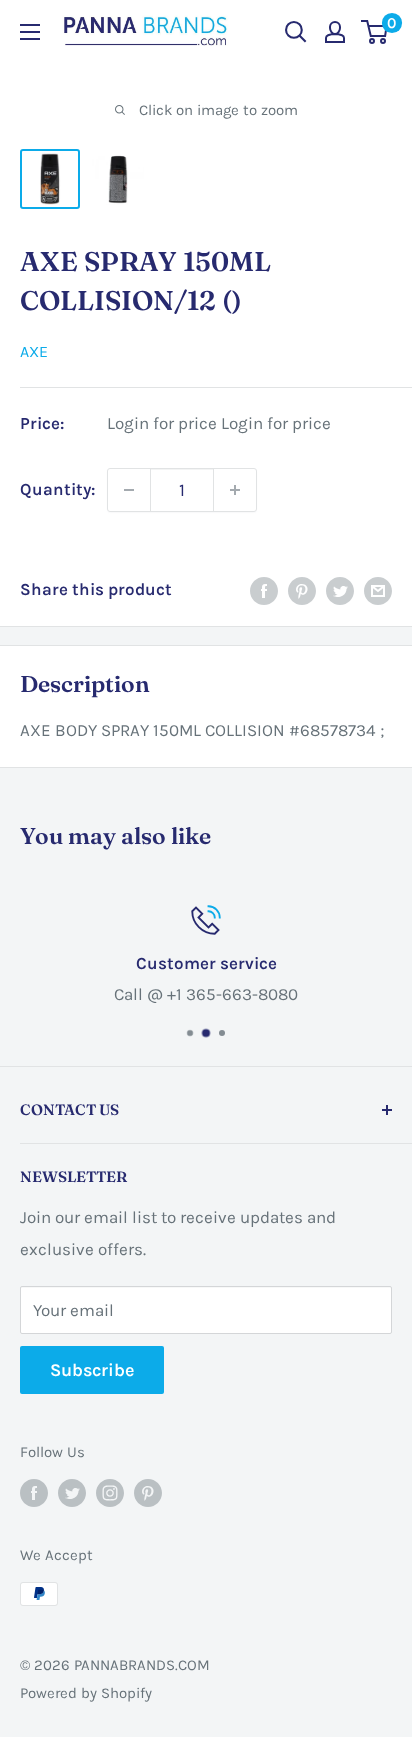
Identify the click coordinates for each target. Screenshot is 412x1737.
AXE (34, 351)
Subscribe (92, 1370)
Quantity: (57, 489)
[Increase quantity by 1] (235, 490)
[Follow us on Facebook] (34, 1492)
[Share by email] (378, 590)
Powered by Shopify (86, 1693)
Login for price (162, 423)
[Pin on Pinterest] (302, 590)
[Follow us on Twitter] (72, 1492)
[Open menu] (30, 32)
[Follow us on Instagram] (110, 1492)
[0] (375, 32)
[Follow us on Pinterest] (148, 1492)
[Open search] (296, 32)
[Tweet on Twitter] (340, 590)
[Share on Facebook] (264, 590)
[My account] (335, 32)
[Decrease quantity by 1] (129, 490)
